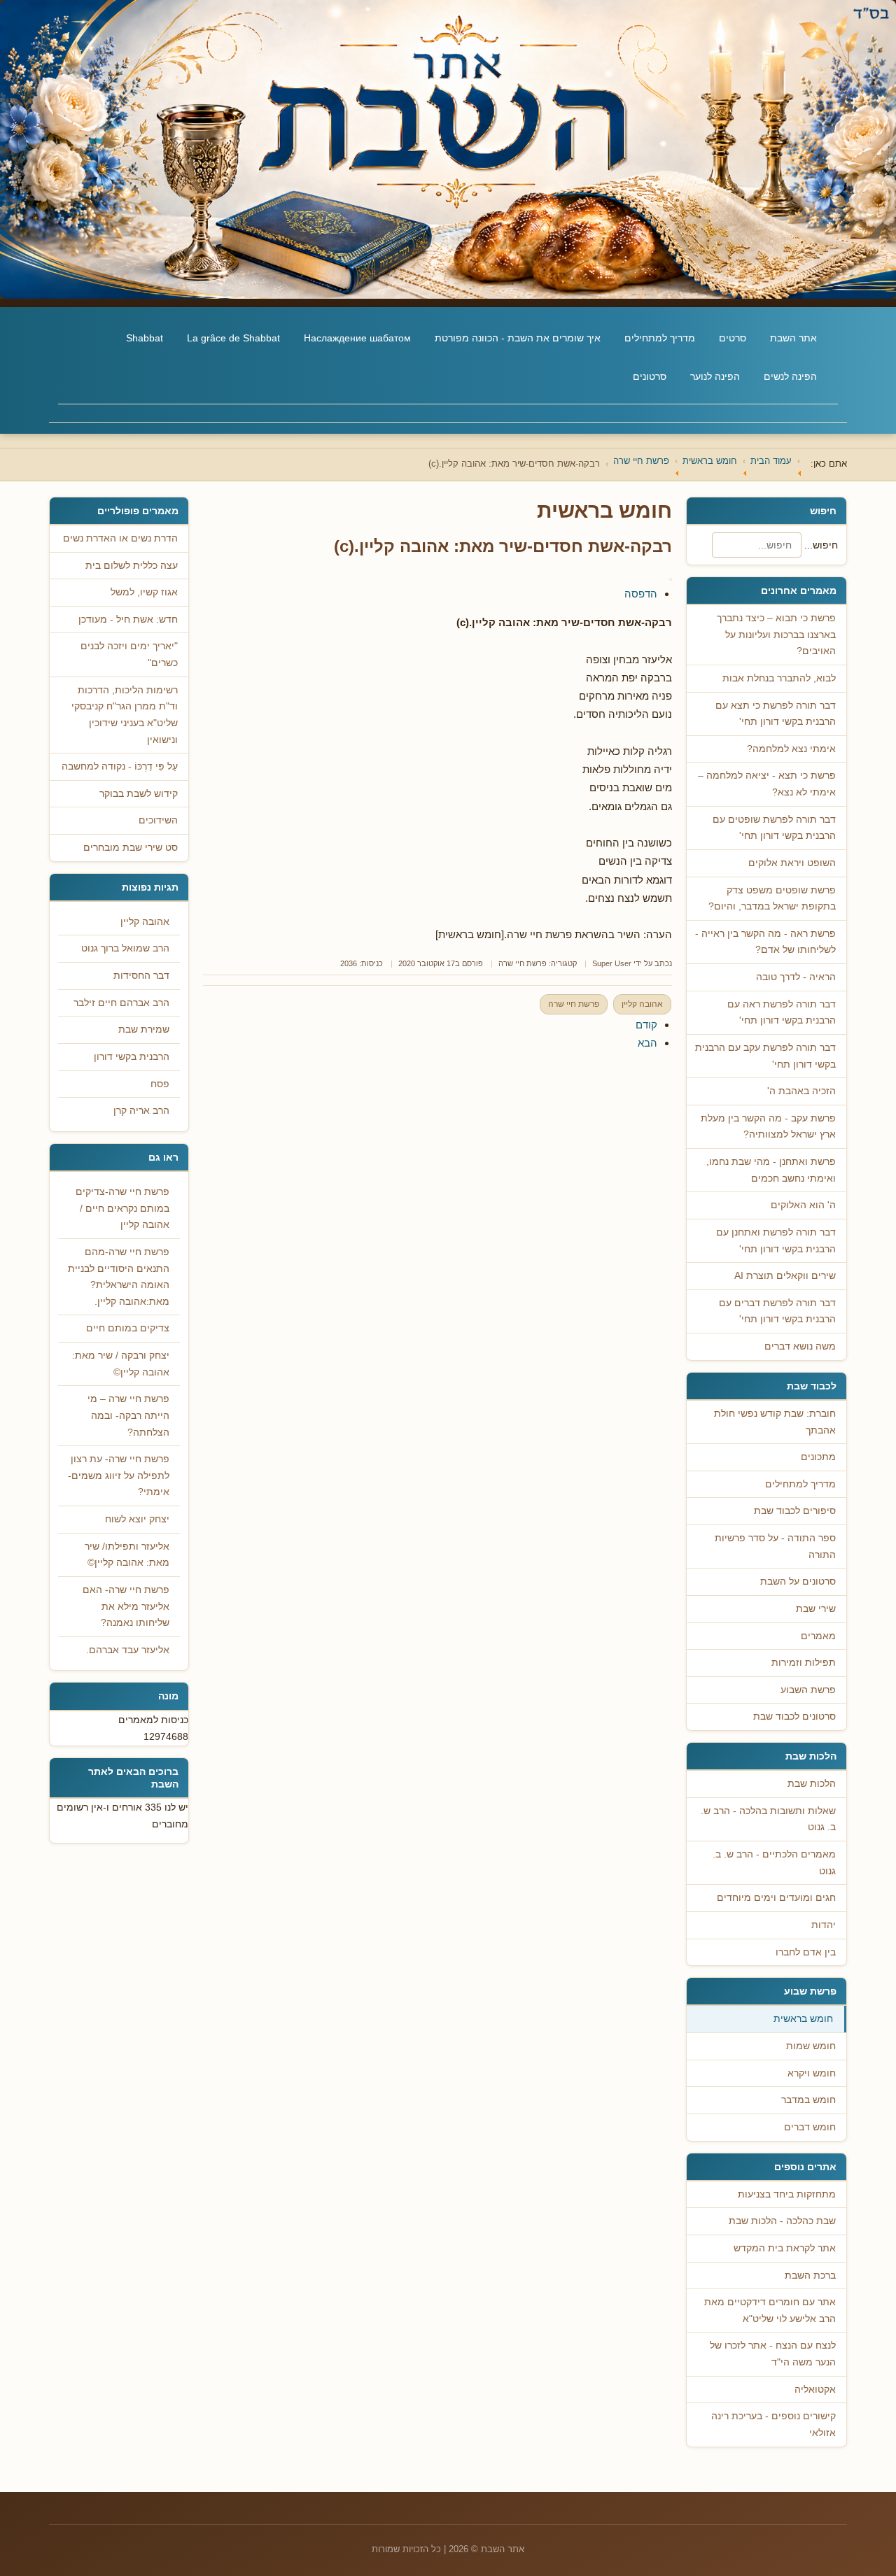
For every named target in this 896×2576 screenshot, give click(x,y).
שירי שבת (816, 1609)
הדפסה (641, 594)
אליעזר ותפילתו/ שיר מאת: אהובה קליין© (127, 1555)
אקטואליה (815, 2390)
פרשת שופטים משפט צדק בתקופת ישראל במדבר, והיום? (772, 899)
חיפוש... (821, 545)
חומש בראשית (803, 2019)
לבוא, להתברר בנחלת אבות (779, 678)
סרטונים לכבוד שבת (794, 1717)
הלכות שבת (812, 1784)
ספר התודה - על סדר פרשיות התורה (775, 1547)
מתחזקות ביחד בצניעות (787, 2194)
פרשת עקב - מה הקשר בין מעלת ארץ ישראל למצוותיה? (768, 1127)
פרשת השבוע (808, 1690)
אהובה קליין (642, 1004)
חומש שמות (811, 2046)
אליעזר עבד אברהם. (128, 1650)
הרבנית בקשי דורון (132, 1057)
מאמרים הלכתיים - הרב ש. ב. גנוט (774, 1863)
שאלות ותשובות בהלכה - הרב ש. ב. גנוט (768, 1819)
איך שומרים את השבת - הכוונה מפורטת (518, 338)
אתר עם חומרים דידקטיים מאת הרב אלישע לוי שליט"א (770, 2310)
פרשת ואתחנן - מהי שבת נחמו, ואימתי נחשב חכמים (771, 1170)
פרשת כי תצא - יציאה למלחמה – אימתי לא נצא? (767, 784)
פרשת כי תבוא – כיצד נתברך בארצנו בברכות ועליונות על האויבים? (776, 635)
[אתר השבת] (448, 149)
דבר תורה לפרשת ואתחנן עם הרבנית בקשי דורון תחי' (776, 1241)
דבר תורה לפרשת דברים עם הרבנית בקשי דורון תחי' (777, 1311)
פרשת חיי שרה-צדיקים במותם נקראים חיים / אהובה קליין (122, 1208)
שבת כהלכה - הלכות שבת (782, 2221)
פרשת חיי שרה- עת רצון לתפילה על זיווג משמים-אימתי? (119, 1475)
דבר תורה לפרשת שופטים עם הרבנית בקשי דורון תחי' (774, 828)
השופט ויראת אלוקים (792, 863)
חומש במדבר (808, 2100)
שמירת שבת (144, 1029)
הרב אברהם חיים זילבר (121, 1003)
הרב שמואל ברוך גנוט (125, 948)
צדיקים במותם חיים (128, 1328)
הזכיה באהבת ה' (801, 1091)
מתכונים (818, 1457)
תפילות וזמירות (804, 1663)
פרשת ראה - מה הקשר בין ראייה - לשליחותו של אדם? (765, 942)
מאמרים (818, 1636)
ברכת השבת (810, 2276)
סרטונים (650, 376)
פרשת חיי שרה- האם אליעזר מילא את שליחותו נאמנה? (126, 1606)
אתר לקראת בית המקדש (785, 2248)
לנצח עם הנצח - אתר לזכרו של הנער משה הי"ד (773, 2354)
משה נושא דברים (800, 1346)
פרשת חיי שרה (523, 963)
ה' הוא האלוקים (803, 1205)
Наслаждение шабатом (357, 338)
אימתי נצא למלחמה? (791, 749)
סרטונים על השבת (798, 1581)
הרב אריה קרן (141, 1111)
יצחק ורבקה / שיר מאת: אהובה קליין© (121, 1364)
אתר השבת (793, 338)
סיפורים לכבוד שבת (795, 1511)
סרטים (733, 338)
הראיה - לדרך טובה (796, 977)
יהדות (824, 1925)
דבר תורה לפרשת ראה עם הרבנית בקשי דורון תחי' (782, 1013)
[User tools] (671, 579)
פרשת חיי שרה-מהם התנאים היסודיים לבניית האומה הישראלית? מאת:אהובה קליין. (119, 1277)
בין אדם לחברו (806, 1952)
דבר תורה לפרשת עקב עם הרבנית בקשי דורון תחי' (765, 1056)
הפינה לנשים (790, 376)
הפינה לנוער (715, 376)
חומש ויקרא (812, 2073)
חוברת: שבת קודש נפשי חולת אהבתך (775, 1422)
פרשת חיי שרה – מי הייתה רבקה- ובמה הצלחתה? (128, 1415)
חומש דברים (810, 2127)
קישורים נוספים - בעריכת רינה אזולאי (773, 2425)
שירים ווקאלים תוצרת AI (785, 1276)
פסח (160, 1084)
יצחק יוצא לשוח (137, 1519)
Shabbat (145, 338)
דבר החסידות (141, 976)
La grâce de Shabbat (233, 338)
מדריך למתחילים (660, 338)
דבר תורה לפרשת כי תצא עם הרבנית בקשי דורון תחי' (776, 714)
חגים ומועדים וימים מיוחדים (776, 1898)
